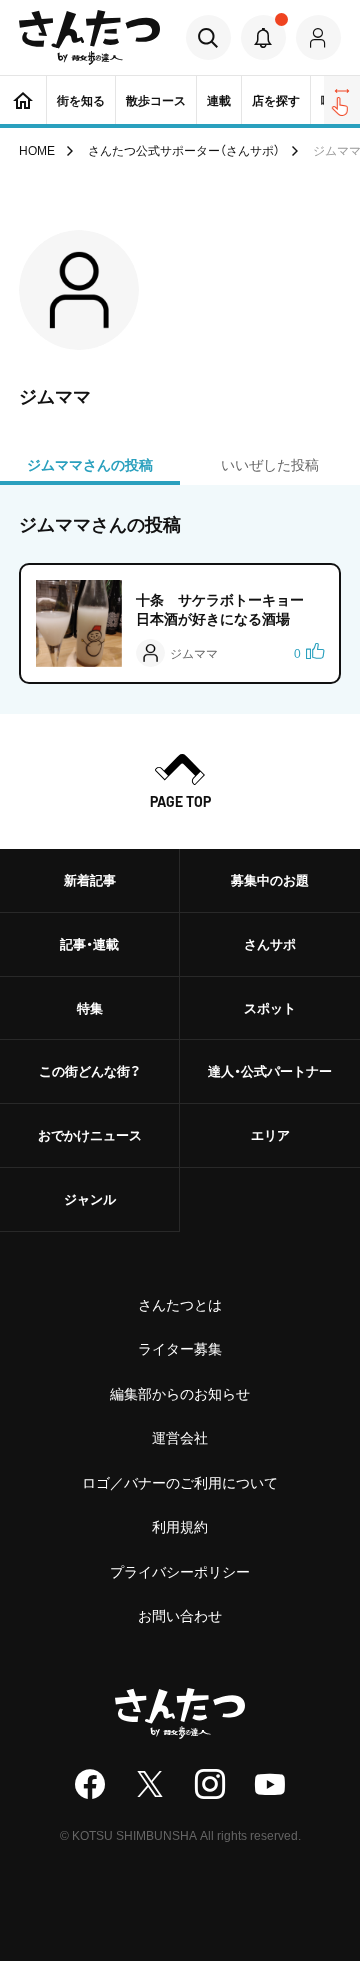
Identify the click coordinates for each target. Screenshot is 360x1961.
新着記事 (90, 879)
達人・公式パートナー (270, 1070)
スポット (270, 1007)
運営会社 (180, 1437)
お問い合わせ (180, 1615)
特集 (90, 1007)
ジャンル (90, 1198)
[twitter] (150, 1784)
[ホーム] (23, 100)
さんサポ (270, 943)
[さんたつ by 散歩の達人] (89, 37)
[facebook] (90, 1784)
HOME (37, 150)
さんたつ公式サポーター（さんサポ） (184, 150)
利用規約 (180, 1526)
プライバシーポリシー (180, 1571)
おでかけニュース (90, 1134)
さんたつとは (180, 1304)
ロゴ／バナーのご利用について (180, 1482)
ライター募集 (180, 1348)
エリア (270, 1134)
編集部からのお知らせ (180, 1393)
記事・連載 (89, 943)
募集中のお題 (270, 879)
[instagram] (210, 1784)
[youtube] (270, 1784)
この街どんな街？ (90, 1070)
